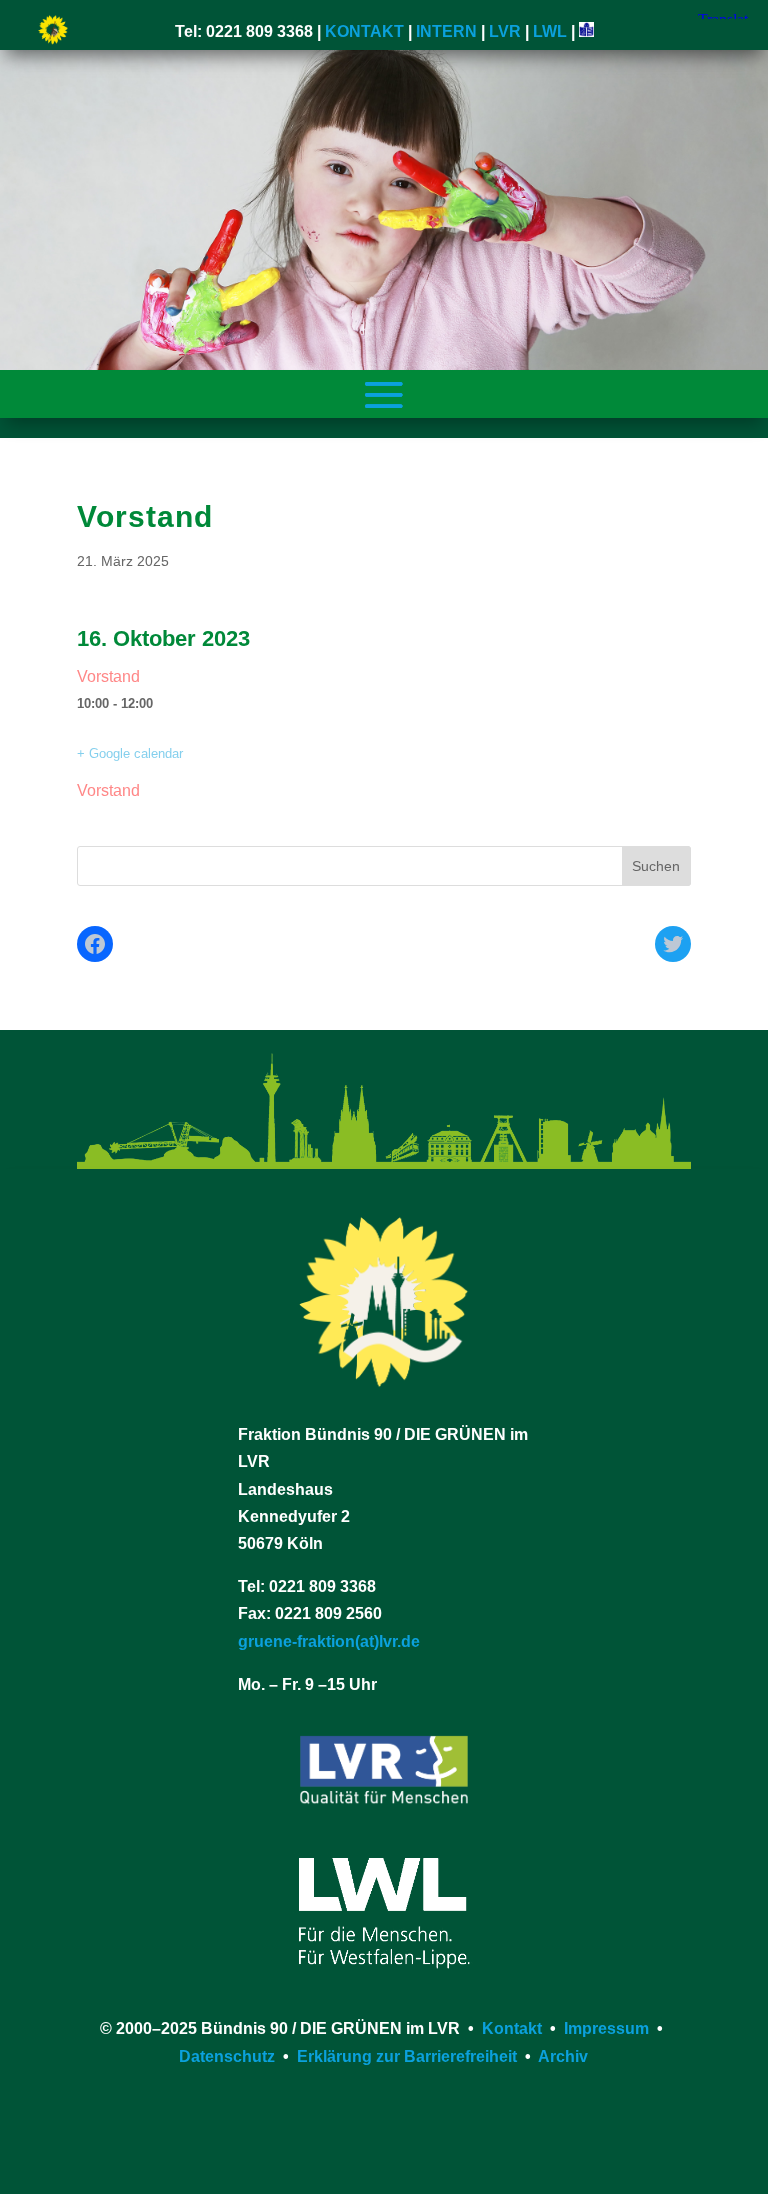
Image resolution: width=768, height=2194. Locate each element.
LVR (505, 31)
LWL (550, 31)
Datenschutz (227, 2056)
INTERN (446, 31)
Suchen (656, 866)
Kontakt (512, 2028)
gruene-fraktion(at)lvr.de (329, 1641)
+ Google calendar (130, 753)
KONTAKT (364, 31)
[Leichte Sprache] (586, 31)
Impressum (606, 2028)
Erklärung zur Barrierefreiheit (407, 2056)
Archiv (563, 2056)
